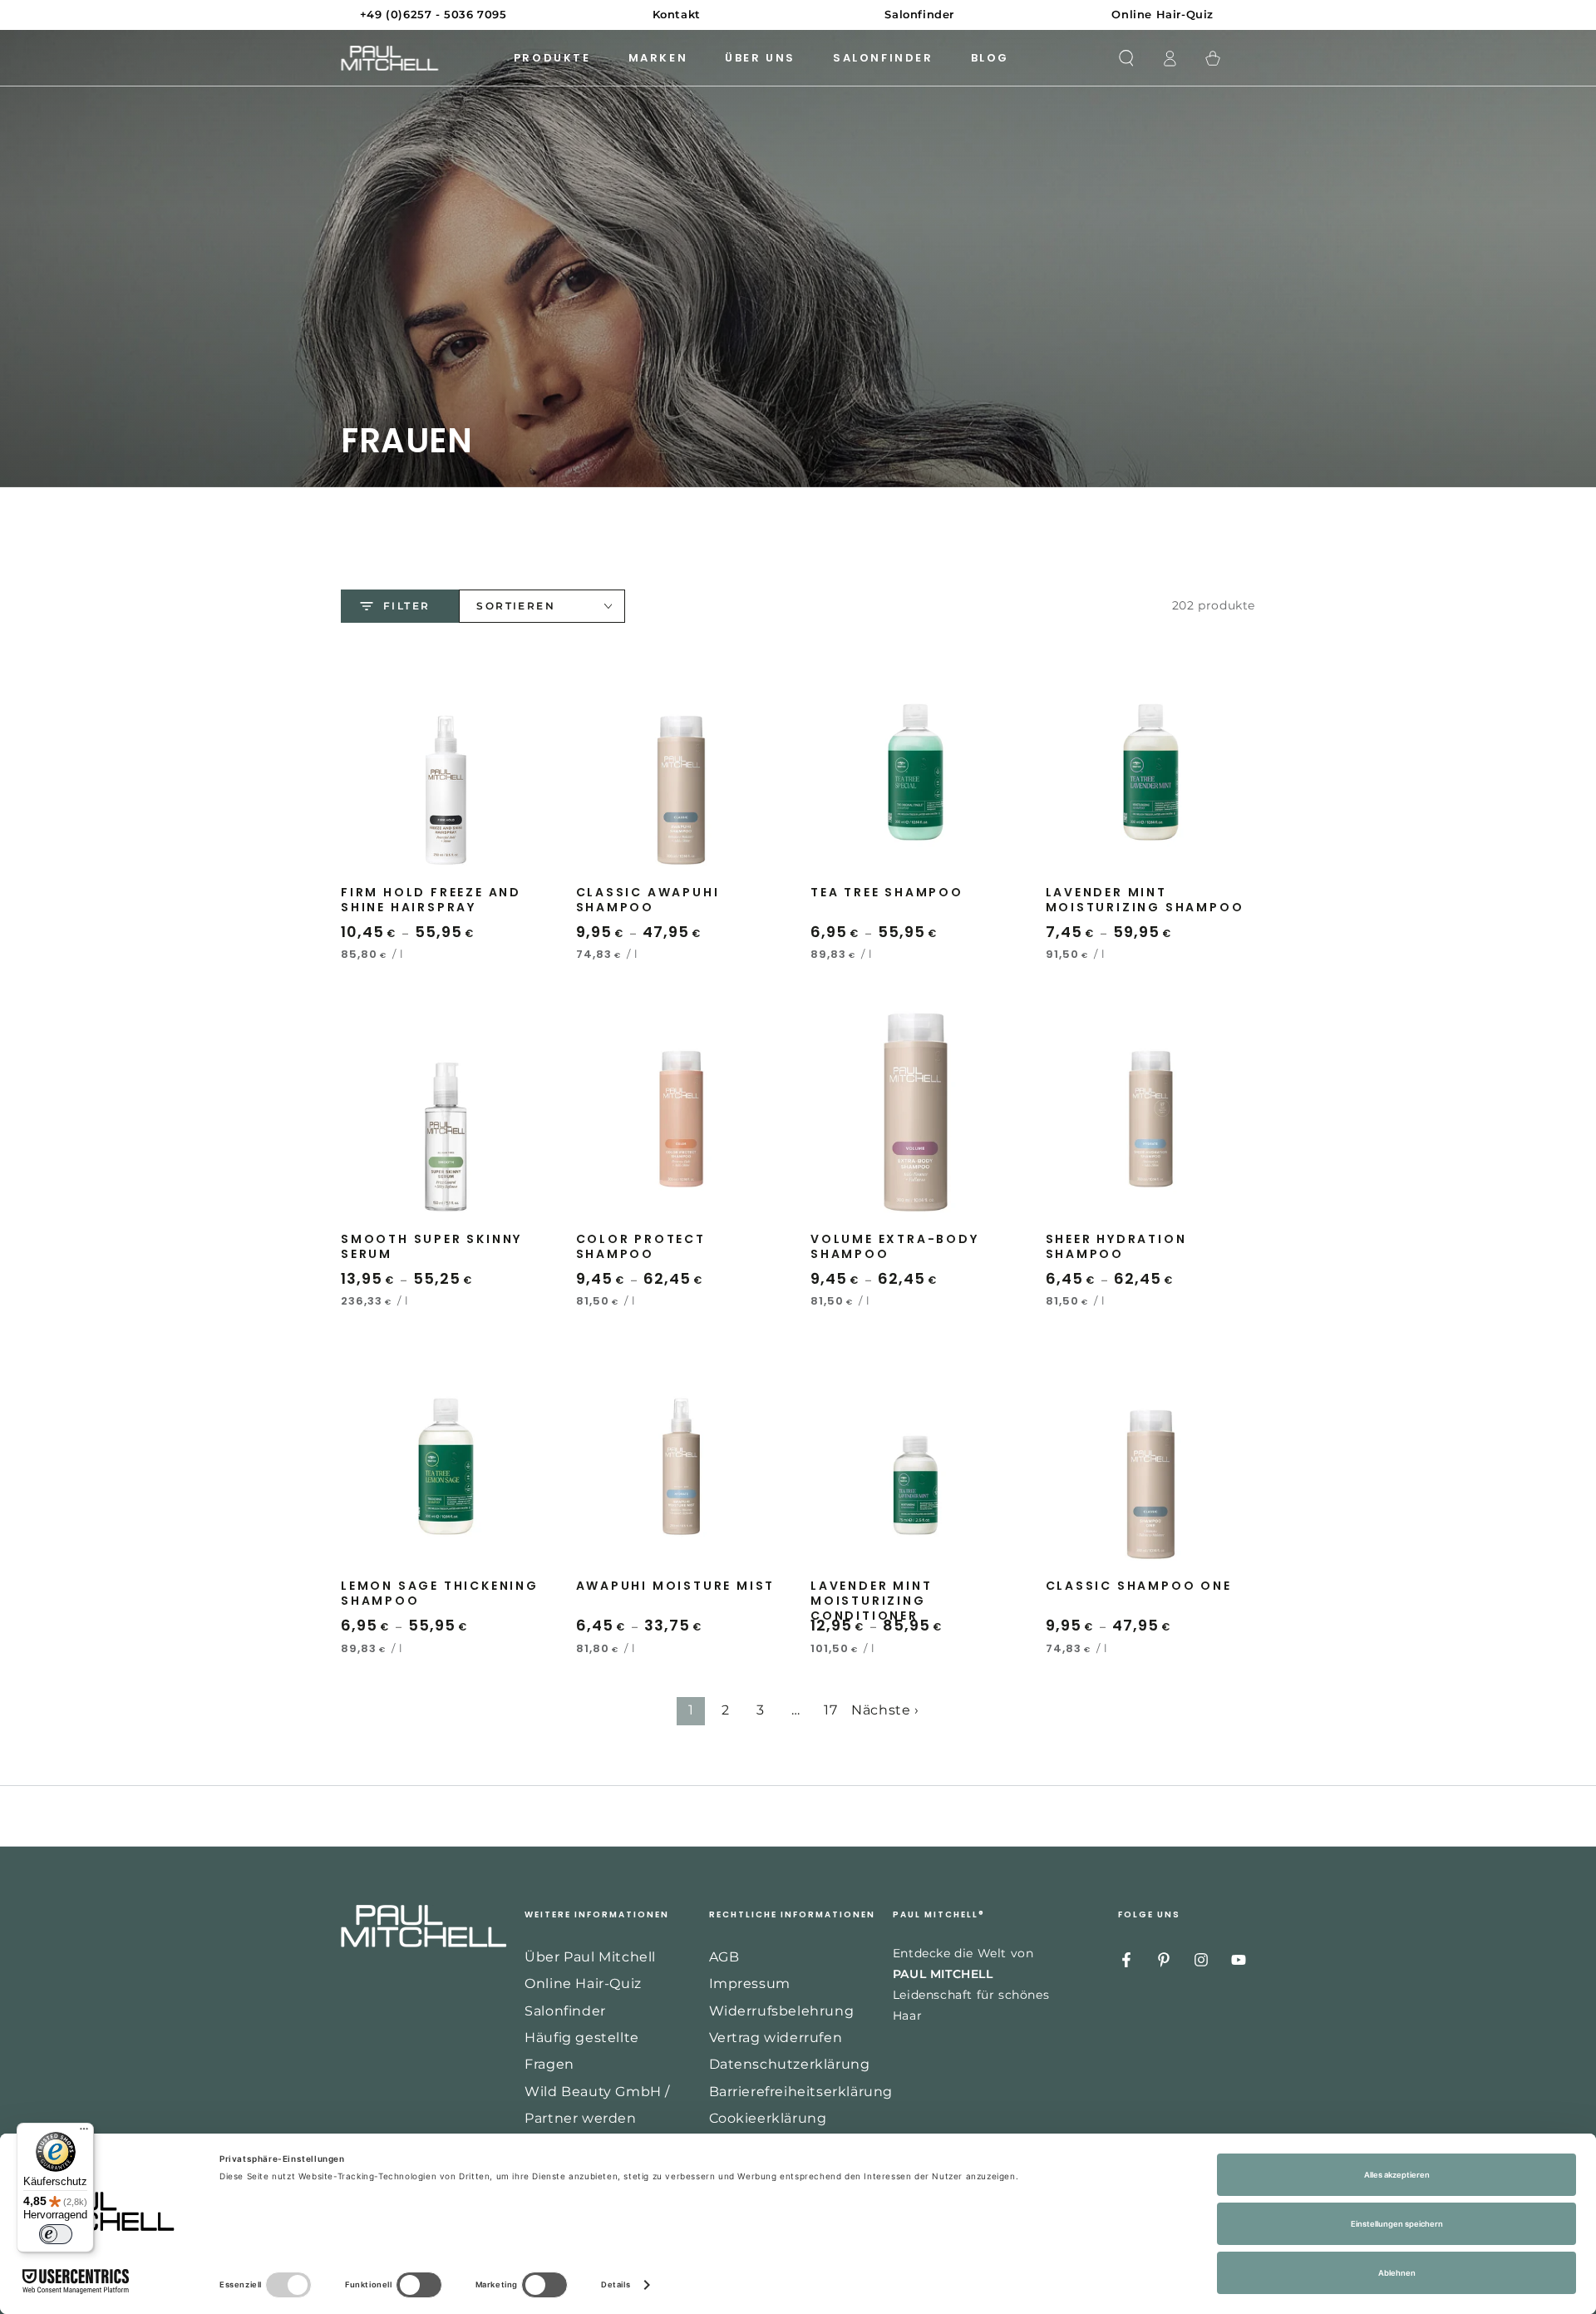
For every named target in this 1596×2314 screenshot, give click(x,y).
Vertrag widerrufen (776, 2038)
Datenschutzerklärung (790, 2064)
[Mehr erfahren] (798, 15)
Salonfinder (565, 2011)
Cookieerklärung (768, 2118)
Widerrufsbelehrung (782, 2011)
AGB (724, 1957)
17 (830, 1710)
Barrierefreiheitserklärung (801, 2092)
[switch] (56, 2234)
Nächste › (885, 1710)
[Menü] (84, 2133)
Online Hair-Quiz (583, 1983)
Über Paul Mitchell (590, 1957)
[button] (1126, 58)
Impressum (750, 1983)
